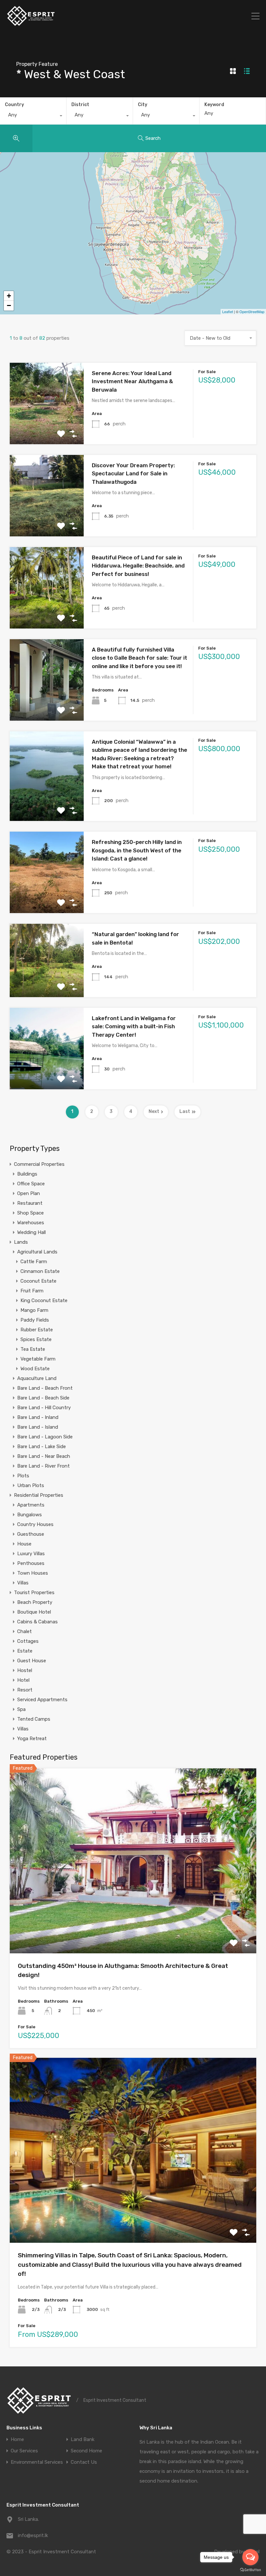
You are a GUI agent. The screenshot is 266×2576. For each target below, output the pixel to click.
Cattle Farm (34, 1262)
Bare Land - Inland (38, 1417)
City (143, 105)
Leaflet (228, 311)
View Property (47, 428)
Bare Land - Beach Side (43, 1398)
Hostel (25, 1670)
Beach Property (35, 1602)
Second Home (86, 2451)
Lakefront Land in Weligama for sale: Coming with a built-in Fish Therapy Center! (134, 1026)
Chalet (24, 1631)
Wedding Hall (31, 1232)
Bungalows (30, 1515)
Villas (23, 1583)
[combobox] (33, 116)
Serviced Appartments (42, 1700)
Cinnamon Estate (40, 1271)
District (80, 105)
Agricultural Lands (37, 1252)
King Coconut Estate (44, 1300)
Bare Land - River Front (43, 1466)
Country (14, 105)
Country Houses (35, 1524)
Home (17, 2440)
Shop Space (30, 1213)
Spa (21, 1709)
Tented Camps (34, 1719)
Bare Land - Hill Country (44, 1408)
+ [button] (9, 296)
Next (154, 1111)
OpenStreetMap (252, 311)
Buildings (27, 1174)
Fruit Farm (32, 1291)
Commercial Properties (39, 1164)
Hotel (23, 1680)
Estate (25, 1651)
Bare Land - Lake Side (42, 1447)
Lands (21, 1242)
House (24, 1544)
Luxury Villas (31, 1554)
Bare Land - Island (38, 1427)
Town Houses (33, 1573)
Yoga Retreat (32, 1739)
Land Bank (83, 2440)
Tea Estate (33, 1349)
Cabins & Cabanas (37, 1622)
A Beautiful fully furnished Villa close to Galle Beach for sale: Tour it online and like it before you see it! (139, 658)
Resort (25, 1690)
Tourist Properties (34, 1593)
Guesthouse (31, 1534)
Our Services (24, 2451)
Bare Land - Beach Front (45, 1388)
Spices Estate (36, 1339)
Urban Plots (31, 1485)
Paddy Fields (35, 1320)
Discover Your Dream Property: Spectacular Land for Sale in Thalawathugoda (133, 474)
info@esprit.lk (33, 2535)
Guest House (32, 1661)
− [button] (9, 305)
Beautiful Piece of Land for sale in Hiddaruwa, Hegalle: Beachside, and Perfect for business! (138, 566)
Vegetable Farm (38, 1359)
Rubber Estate (37, 1330)
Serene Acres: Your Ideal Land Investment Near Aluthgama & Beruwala (132, 381)
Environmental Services (37, 2462)
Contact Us (84, 2462)
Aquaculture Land (37, 1378)
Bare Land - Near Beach (44, 1456)
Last (185, 1111)
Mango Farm (34, 1310)
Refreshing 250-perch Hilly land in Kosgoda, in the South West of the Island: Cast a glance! (137, 850)
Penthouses (31, 1563)
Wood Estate (35, 1369)
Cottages (28, 1641)
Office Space (31, 1184)
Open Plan (29, 1193)
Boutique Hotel (34, 1612)
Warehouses (31, 1223)
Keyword (214, 105)
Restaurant (30, 1203)
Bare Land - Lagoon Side (45, 1437)
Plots (23, 1476)
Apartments (31, 1505)
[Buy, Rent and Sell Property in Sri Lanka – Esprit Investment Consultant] (31, 24)
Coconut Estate (38, 1281)
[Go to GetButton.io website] (250, 2570)
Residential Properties (39, 1495)
